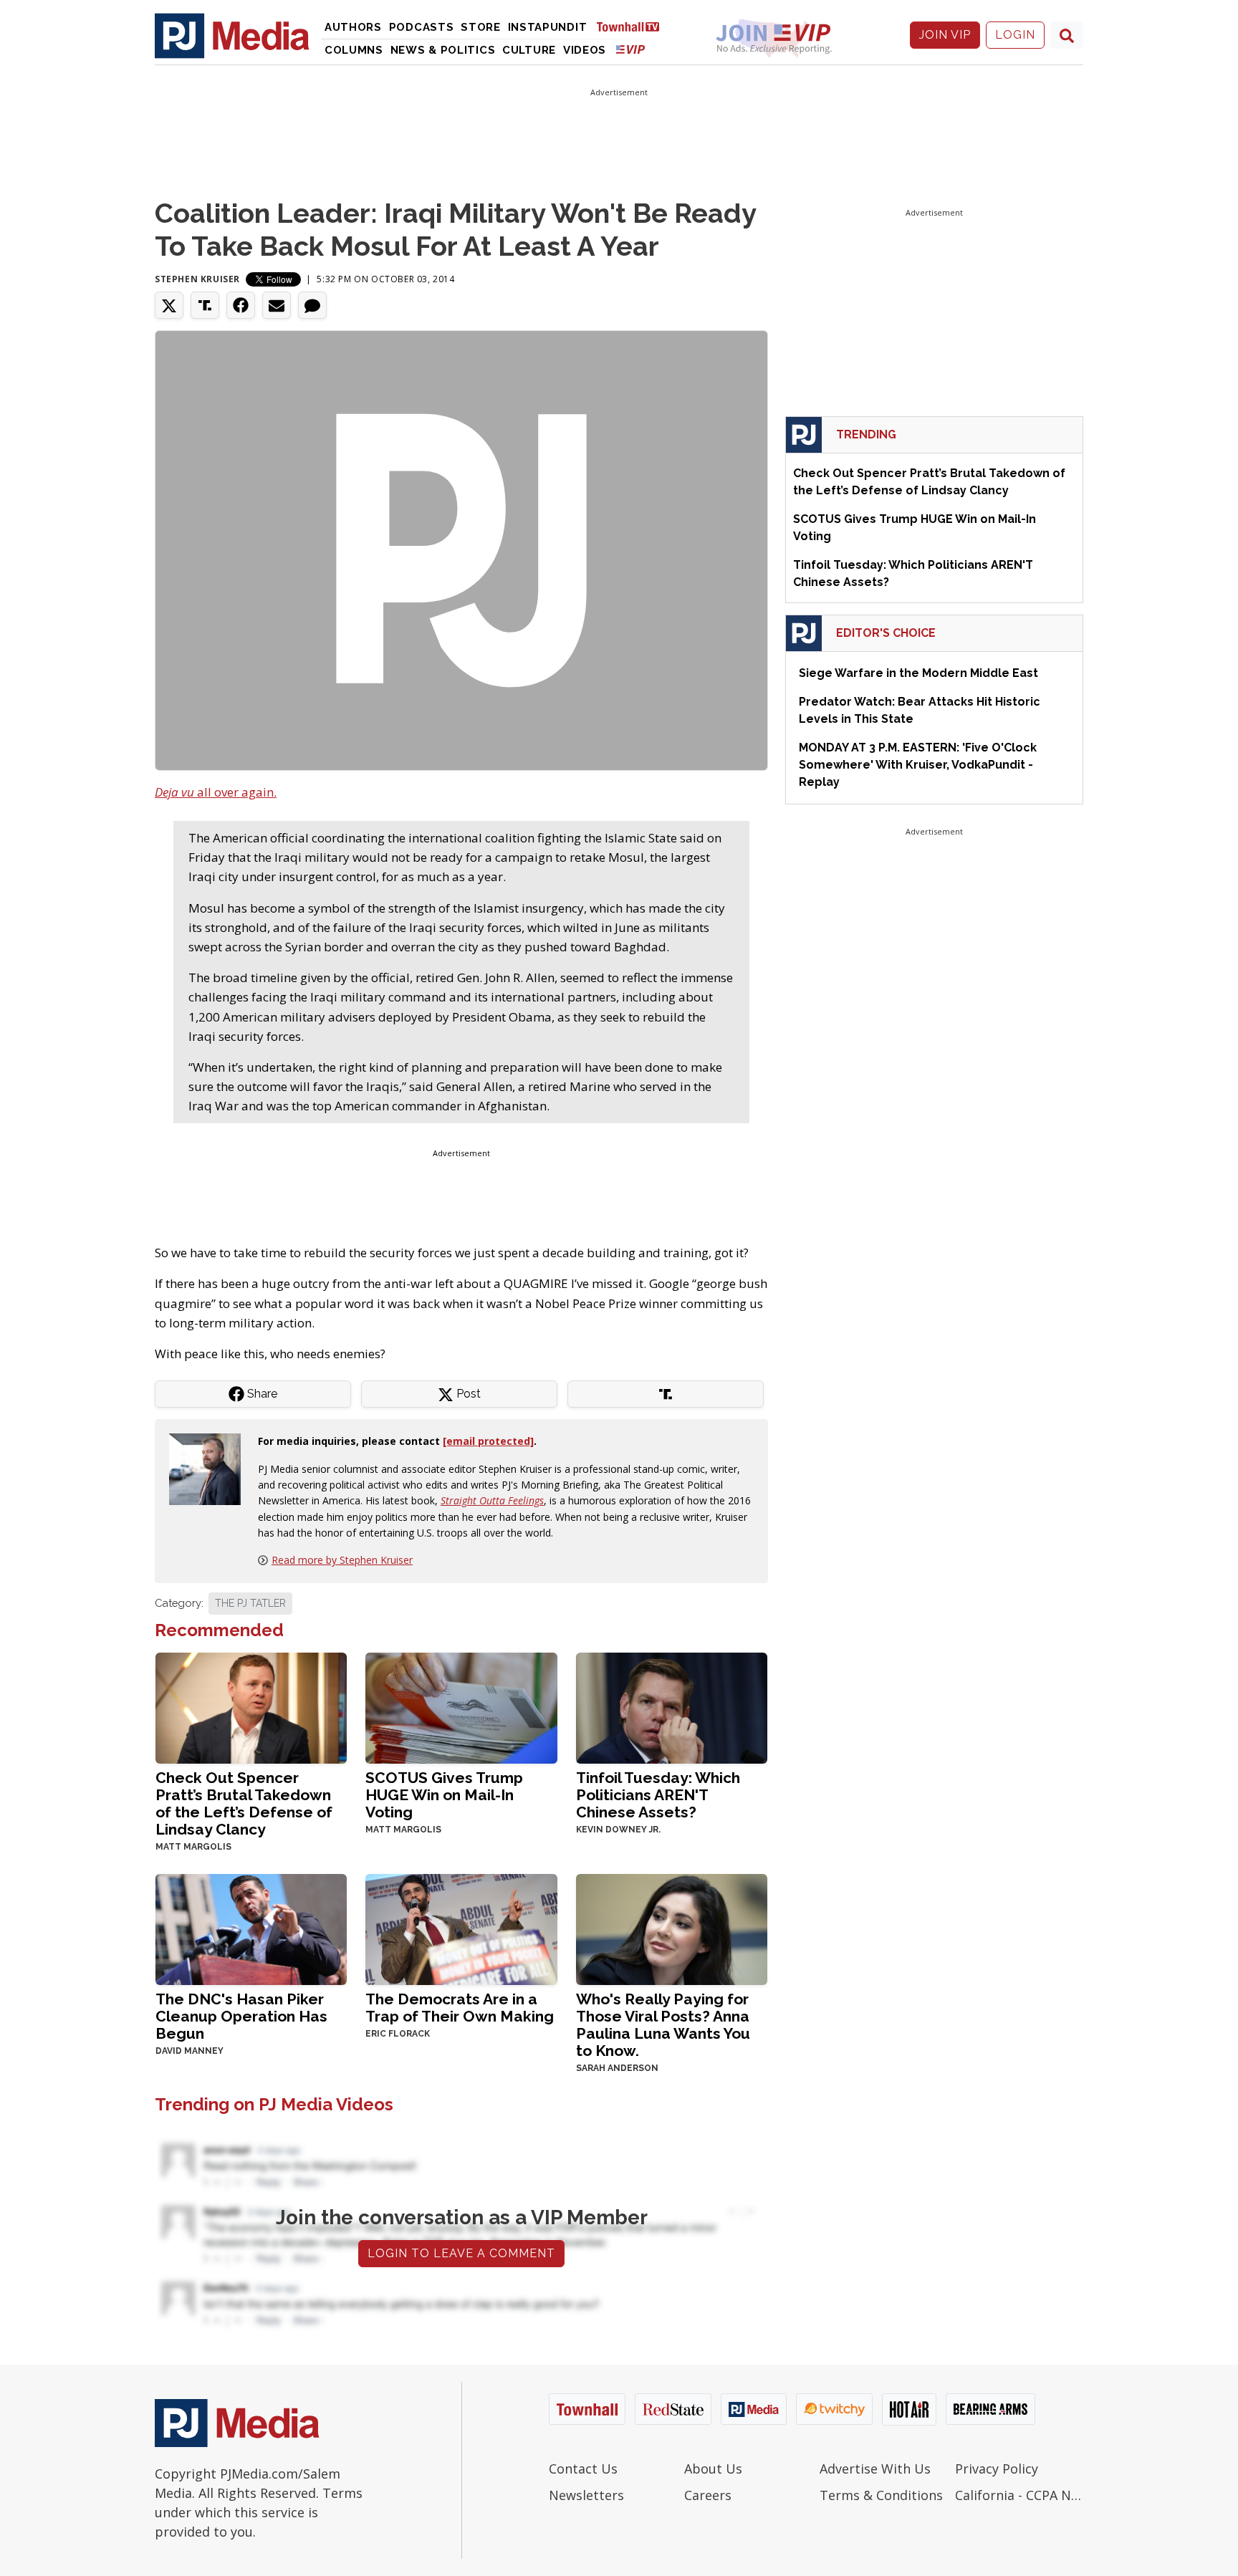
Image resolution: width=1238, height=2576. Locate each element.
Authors (353, 27)
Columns (354, 50)
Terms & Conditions (881, 2495)
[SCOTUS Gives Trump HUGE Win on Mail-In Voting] (461, 1707)
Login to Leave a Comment (461, 2253)
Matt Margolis (193, 1847)
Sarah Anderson (617, 2068)
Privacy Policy (997, 2469)
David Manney (189, 2051)
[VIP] (630, 49)
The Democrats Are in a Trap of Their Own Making (460, 2008)
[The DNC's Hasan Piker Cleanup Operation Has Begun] (251, 1928)
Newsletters (586, 2495)
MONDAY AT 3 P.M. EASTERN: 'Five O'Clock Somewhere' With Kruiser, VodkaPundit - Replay (918, 765)
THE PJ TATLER (250, 1603)
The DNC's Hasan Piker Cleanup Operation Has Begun (241, 2016)
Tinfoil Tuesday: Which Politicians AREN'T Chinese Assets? (658, 1795)
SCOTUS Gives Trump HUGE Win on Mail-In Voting (444, 1795)
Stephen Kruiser (197, 279)
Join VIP (945, 35)
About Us (713, 2469)
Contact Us (583, 2469)
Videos (585, 50)
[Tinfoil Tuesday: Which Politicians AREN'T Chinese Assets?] (672, 1707)
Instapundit (548, 27)
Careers (708, 2495)
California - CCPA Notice (1019, 2495)
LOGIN (1015, 35)
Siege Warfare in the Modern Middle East (918, 673)
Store (481, 27)
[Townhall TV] (633, 26)
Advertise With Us (875, 2469)
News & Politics (443, 50)
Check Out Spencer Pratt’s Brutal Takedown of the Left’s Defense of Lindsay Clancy (244, 1803)
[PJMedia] (232, 35)
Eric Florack (398, 2034)
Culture (529, 50)
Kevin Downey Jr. (618, 1830)
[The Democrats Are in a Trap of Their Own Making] (461, 1928)
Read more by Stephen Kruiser (342, 1560)
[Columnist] (211, 1468)
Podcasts (422, 27)
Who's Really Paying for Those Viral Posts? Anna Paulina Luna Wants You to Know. (663, 2025)
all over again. (216, 792)
